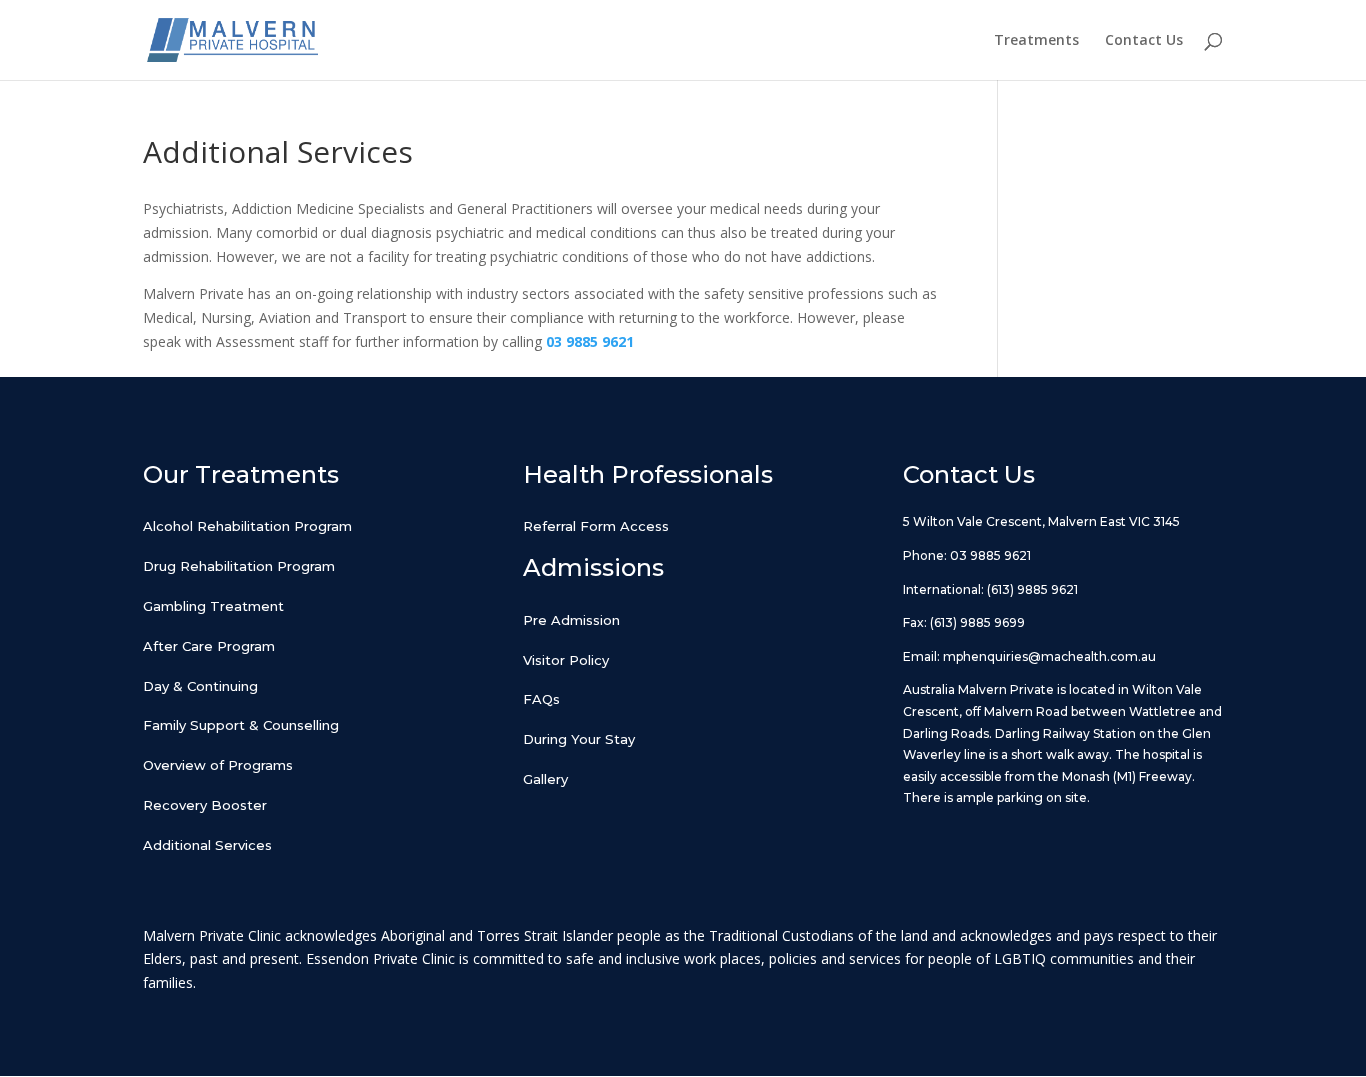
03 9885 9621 (990, 555)
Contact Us (1144, 41)
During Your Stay (579, 739)
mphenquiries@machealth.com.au (1049, 656)
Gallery (545, 779)
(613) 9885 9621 (1032, 589)
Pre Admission (571, 620)
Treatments (1036, 41)
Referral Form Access (596, 526)
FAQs (541, 699)
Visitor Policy (566, 660)
